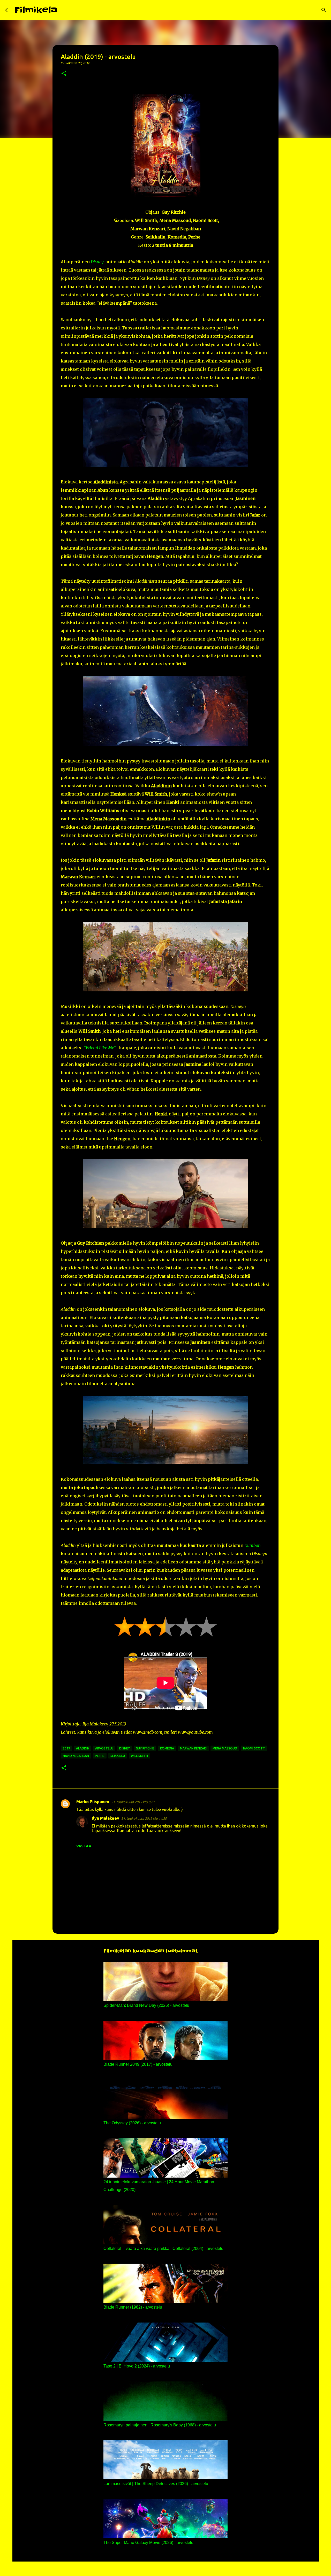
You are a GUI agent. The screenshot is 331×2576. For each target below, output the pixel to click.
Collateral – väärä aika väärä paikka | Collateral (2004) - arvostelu (163, 2249)
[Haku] (65, 10)
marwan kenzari (193, 1748)
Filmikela (36, 10)
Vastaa (84, 1846)
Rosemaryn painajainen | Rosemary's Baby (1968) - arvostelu (160, 2425)
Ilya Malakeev (106, 1818)
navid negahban (76, 1756)
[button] (64, 74)
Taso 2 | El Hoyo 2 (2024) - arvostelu (137, 2366)
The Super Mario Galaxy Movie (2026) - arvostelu (148, 2543)
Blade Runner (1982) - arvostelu (133, 2307)
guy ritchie (145, 1748)
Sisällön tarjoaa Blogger (169, 2569)
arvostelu (104, 1748)
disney (125, 1748)
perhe (100, 1756)
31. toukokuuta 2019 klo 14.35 (144, 1818)
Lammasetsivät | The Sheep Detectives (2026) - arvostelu (156, 2484)
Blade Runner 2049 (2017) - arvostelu (138, 2064)
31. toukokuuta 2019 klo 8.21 (133, 1802)
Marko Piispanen (93, 1802)
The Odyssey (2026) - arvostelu (132, 2123)
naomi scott (254, 1748)
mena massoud (225, 1748)
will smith (139, 1756)
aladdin (83, 1748)
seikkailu (118, 1756)
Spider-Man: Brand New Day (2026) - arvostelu (146, 2005)
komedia (167, 1748)
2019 (66, 1748)
